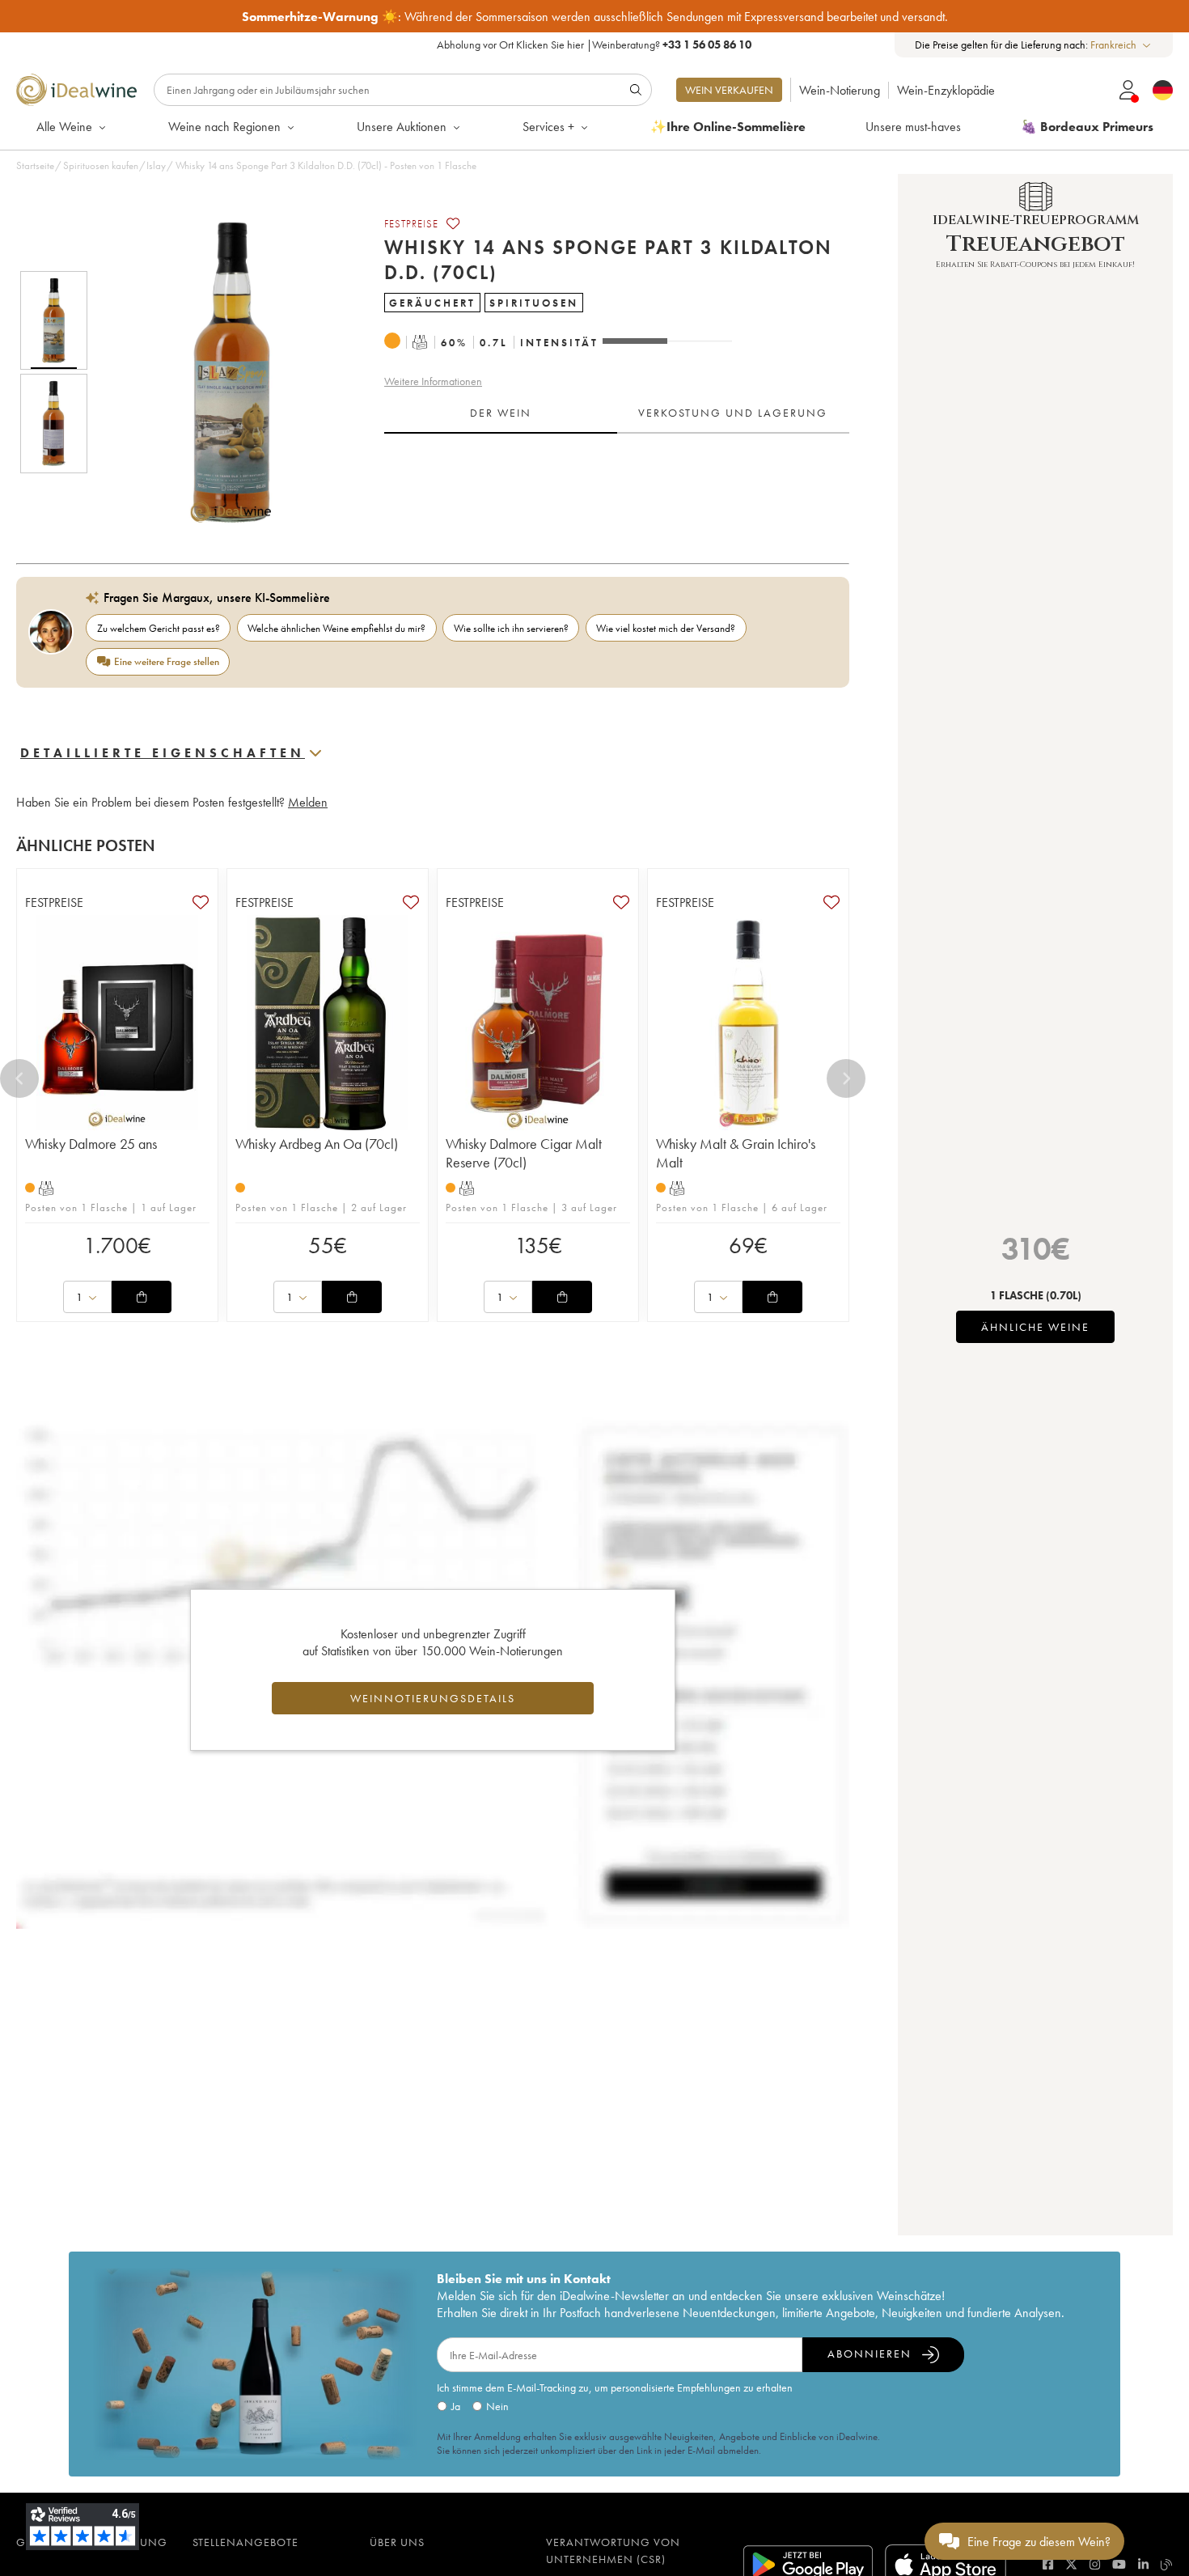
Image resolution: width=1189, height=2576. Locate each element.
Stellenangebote (245, 2542)
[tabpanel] (617, 484)
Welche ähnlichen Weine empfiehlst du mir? (336, 628)
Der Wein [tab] (501, 413)
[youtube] (1119, 2564)
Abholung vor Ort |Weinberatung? (594, 44)
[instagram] (1095, 2564)
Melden (308, 802)
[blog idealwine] (1167, 2564)
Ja (456, 2406)
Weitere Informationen (433, 381)
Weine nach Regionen (224, 127)
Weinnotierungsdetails (433, 1698)
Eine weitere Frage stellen (167, 661)
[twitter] (1071, 2564)
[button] (221, 372)
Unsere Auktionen (402, 127)
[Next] (846, 1078)
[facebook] (1048, 2564)
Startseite (35, 165)
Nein (497, 2406)
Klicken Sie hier (550, 44)
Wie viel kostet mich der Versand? (666, 628)
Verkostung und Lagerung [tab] (733, 413)
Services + (548, 127)
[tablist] (617, 413)
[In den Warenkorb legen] (142, 1297)
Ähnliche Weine (1035, 1327)
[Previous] (19, 1078)
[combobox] (1121, 45)
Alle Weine (64, 127)
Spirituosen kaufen (101, 165)
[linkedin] (1143, 2564)
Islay (156, 165)
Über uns (397, 2542)
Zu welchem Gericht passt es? (159, 628)
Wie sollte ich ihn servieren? (511, 628)
